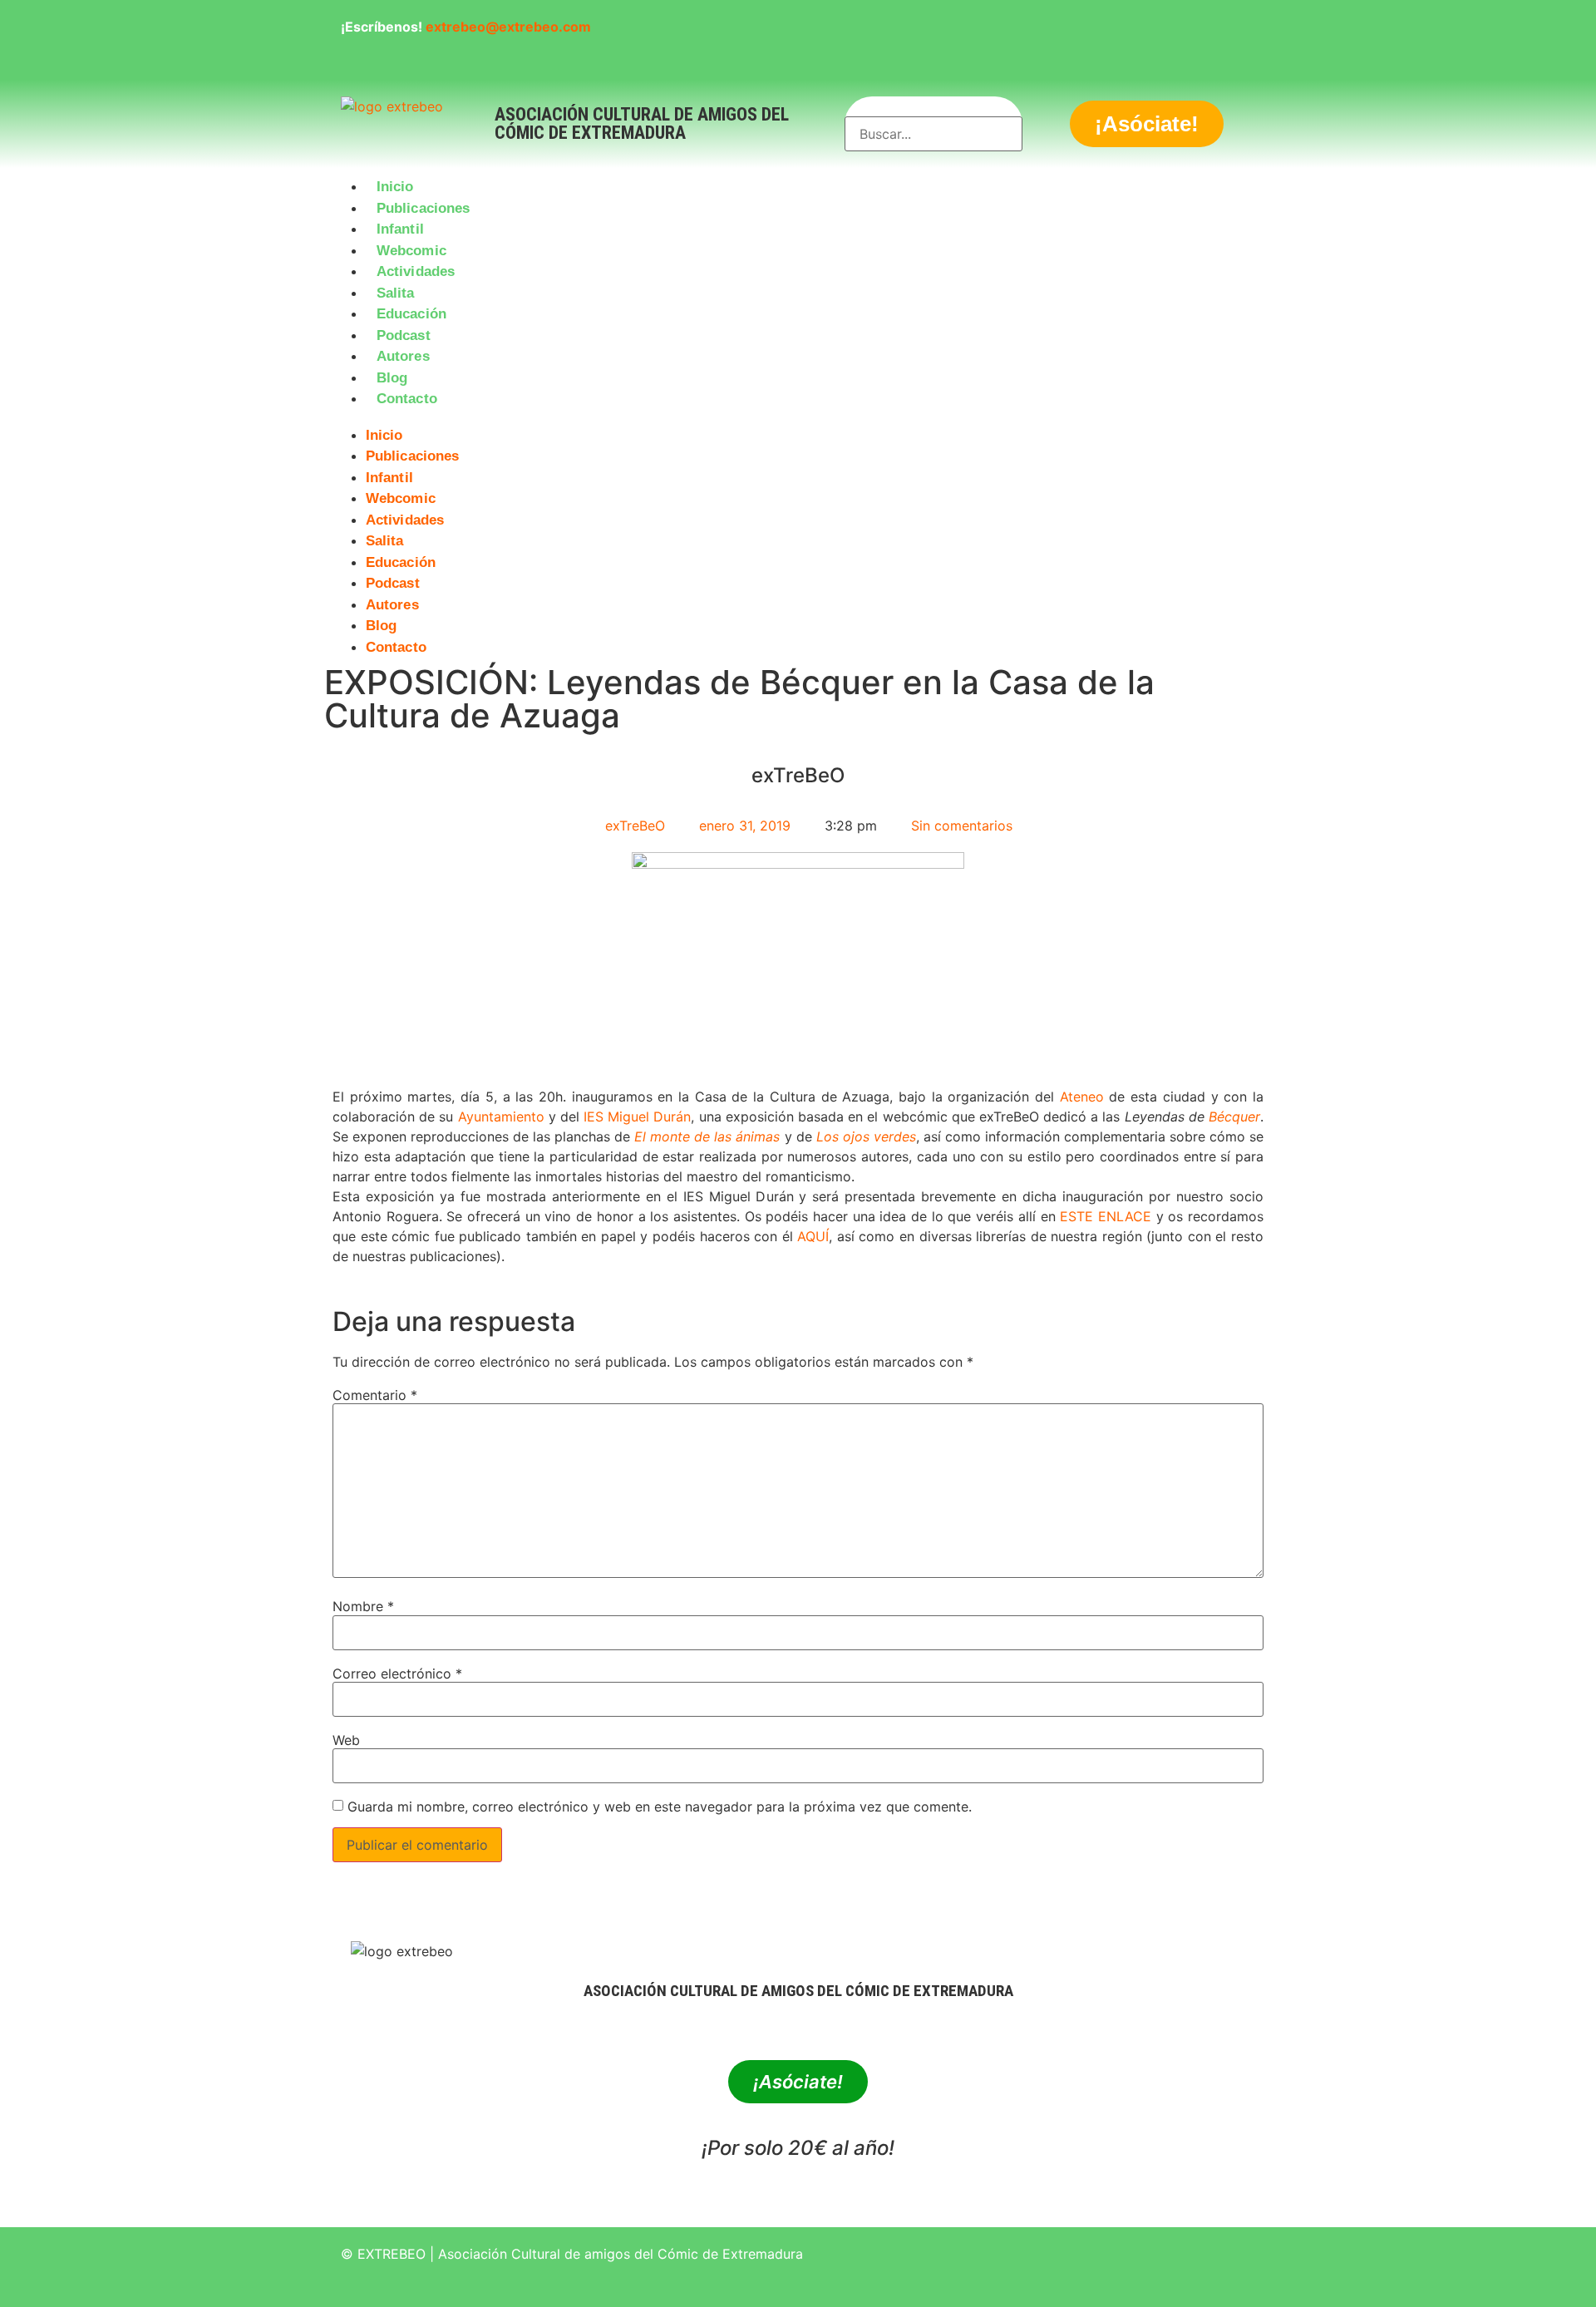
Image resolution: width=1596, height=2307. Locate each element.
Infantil (400, 229)
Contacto (407, 399)
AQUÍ (813, 1236)
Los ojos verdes (866, 1136)
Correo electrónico (397, 1674)
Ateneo (1082, 1097)
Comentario (375, 1395)
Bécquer (1234, 1117)
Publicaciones (423, 208)
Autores (403, 356)
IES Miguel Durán (637, 1117)
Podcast (404, 335)
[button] (798, 420)
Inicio (395, 187)
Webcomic (411, 251)
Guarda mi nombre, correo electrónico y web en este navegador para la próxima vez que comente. (660, 1807)
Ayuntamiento (501, 1117)
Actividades (416, 271)
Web (346, 1740)
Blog (392, 378)
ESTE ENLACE (1106, 1216)
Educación (411, 314)
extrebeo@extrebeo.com (508, 27)
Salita (396, 293)
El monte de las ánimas (707, 1136)
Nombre (363, 1606)
